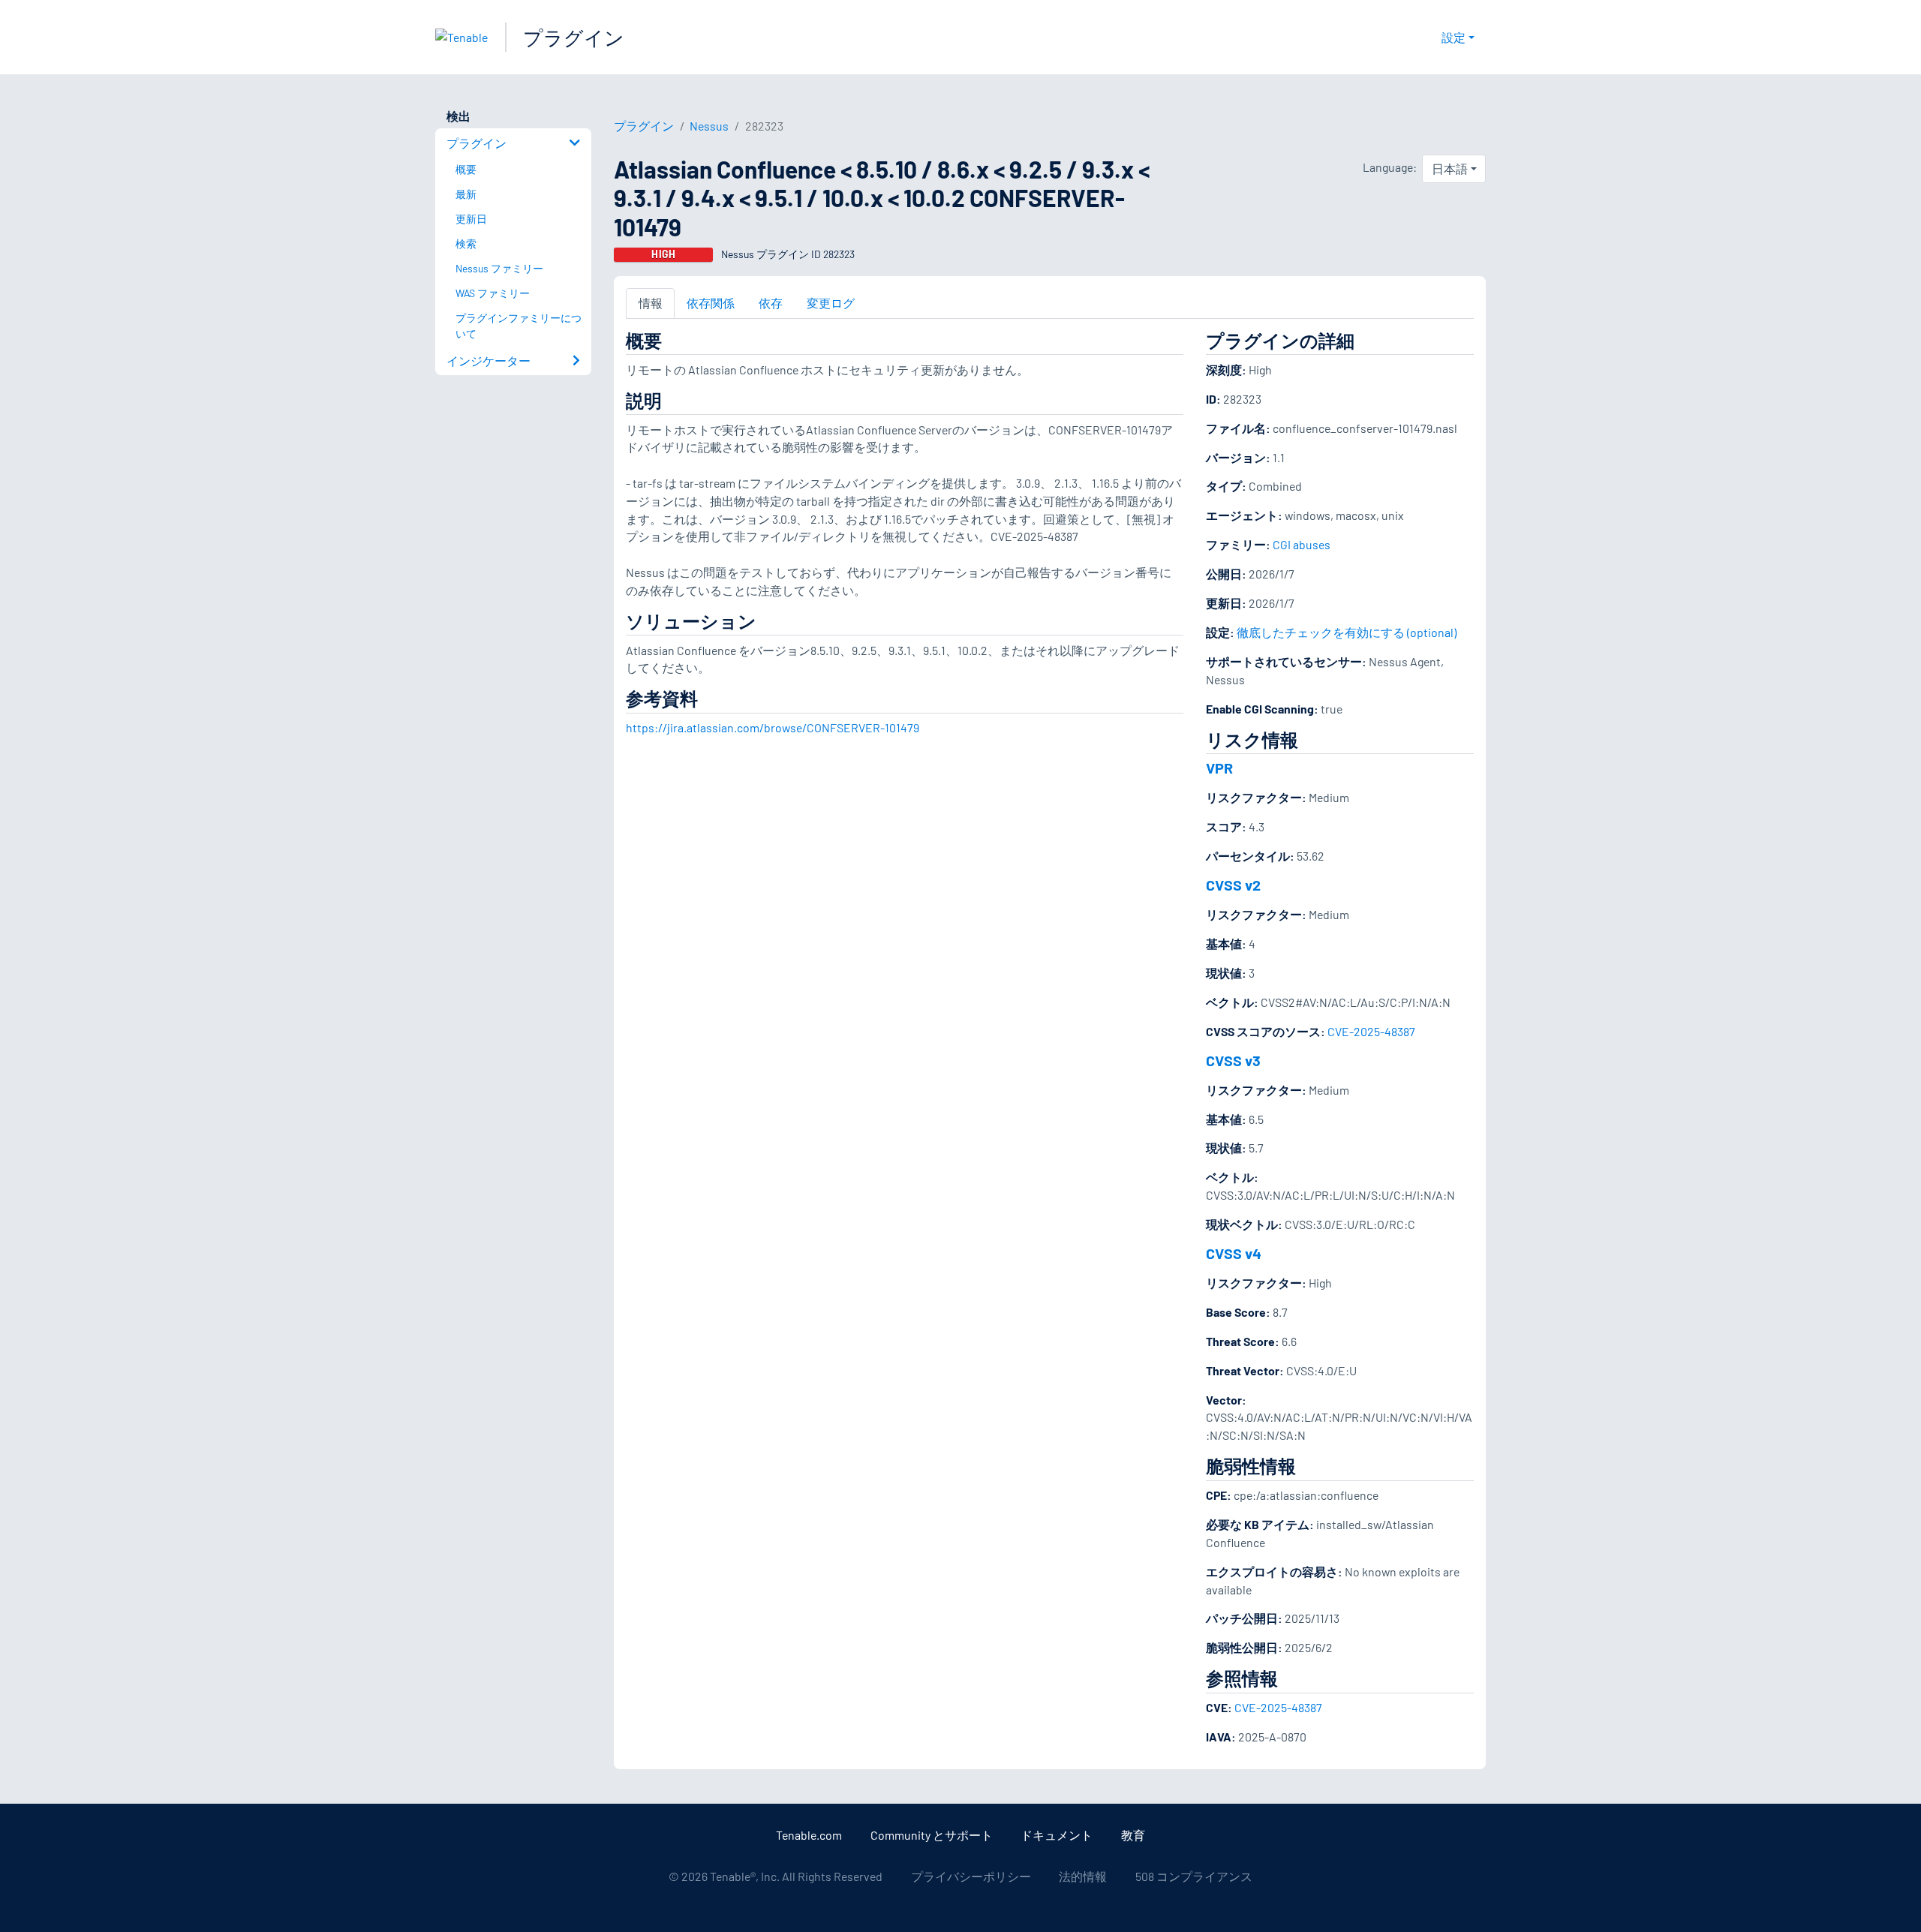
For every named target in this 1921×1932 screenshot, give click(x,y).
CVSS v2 (1233, 885)
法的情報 (1083, 1876)
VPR (1219, 768)
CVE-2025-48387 (1371, 1031)
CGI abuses (1302, 544)
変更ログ (831, 303)
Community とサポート (932, 1835)
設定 (1454, 37)
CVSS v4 (1234, 1253)
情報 (651, 303)
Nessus (709, 126)
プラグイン (574, 37)
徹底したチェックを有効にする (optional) (1347, 632)
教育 (1133, 1835)
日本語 (1450, 168)
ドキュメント (1057, 1835)
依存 (771, 303)
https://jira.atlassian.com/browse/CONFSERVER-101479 (773, 727)
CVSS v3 (1233, 1060)
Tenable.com (809, 1835)
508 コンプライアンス (1194, 1876)
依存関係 (711, 303)
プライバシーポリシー (971, 1876)
